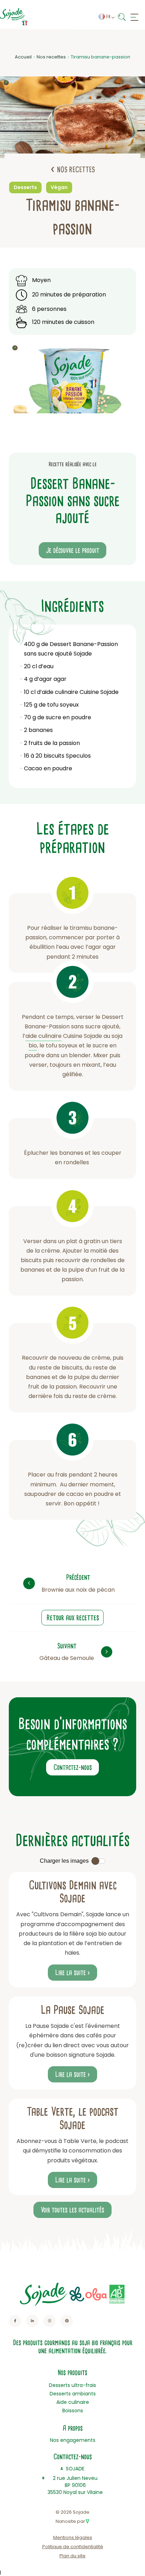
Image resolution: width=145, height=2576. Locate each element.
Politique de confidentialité (73, 2547)
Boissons (73, 2411)
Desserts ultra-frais (72, 2385)
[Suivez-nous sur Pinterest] (67, 2321)
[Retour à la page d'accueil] (14, 17)
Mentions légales (73, 2537)
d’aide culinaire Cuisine (68, 692)
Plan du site (72, 2556)
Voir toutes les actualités (72, 2210)
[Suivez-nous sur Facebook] (15, 2321)
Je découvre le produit (73, 550)
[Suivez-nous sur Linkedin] (32, 2321)
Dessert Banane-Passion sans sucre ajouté (71, 649)
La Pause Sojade (73, 2010)
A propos (73, 2428)
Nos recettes (51, 57)
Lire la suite (71, 1973)
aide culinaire (43, 1036)
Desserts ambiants (73, 2394)
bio (33, 1045)
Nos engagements (73, 2440)
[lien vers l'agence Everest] (87, 2521)
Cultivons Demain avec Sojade (73, 1892)
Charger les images (64, 1861)
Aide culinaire (73, 2402)
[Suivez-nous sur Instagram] (49, 2321)
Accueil (23, 57)
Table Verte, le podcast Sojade (72, 2118)
